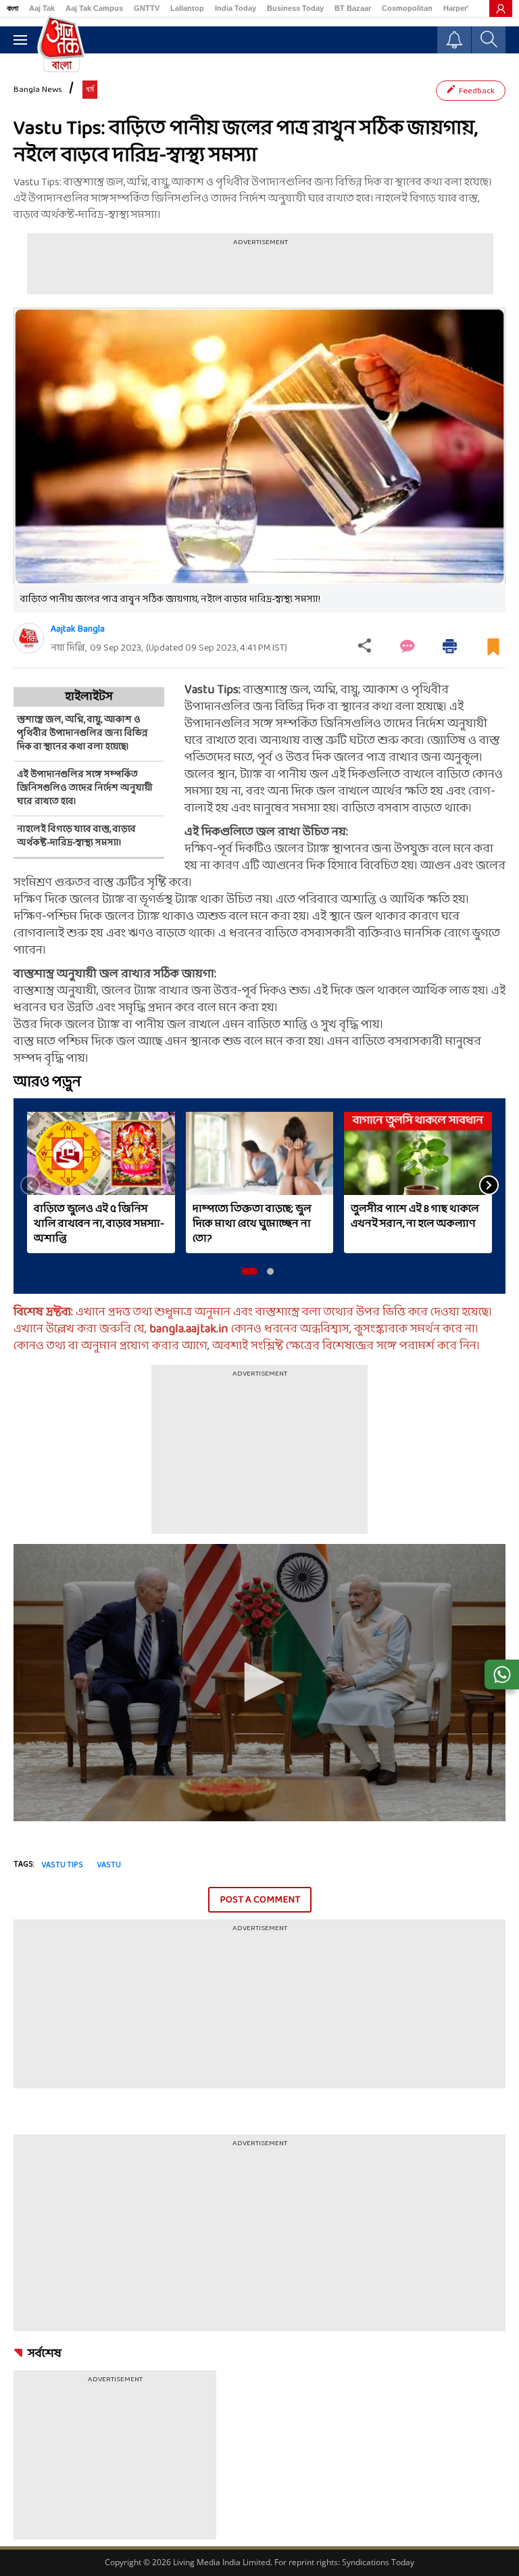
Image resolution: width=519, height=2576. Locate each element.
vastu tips (62, 1865)
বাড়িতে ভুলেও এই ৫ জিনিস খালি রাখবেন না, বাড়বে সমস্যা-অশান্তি (99, 1224)
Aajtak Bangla (78, 629)
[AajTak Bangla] (61, 43)
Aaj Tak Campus (94, 8)
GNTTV (147, 8)
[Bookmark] (493, 652)
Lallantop (187, 8)
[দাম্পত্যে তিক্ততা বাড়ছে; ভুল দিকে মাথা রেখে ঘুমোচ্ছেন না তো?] (260, 1153)
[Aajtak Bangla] (29, 638)
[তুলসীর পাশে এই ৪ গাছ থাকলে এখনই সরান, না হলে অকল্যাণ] (418, 1153)
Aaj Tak (42, 8)
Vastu (109, 1865)
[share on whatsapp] (502, 1675)
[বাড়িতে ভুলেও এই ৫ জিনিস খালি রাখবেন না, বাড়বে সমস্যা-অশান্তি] (101, 1153)
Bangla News (38, 90)
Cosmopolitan (407, 8)
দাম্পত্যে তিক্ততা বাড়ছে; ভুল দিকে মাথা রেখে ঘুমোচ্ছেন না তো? (252, 1224)
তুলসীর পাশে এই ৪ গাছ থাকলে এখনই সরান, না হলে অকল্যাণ (415, 1217)
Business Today (295, 8)
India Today (236, 8)
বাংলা (13, 8)
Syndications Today (378, 2562)
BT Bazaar (353, 8)
